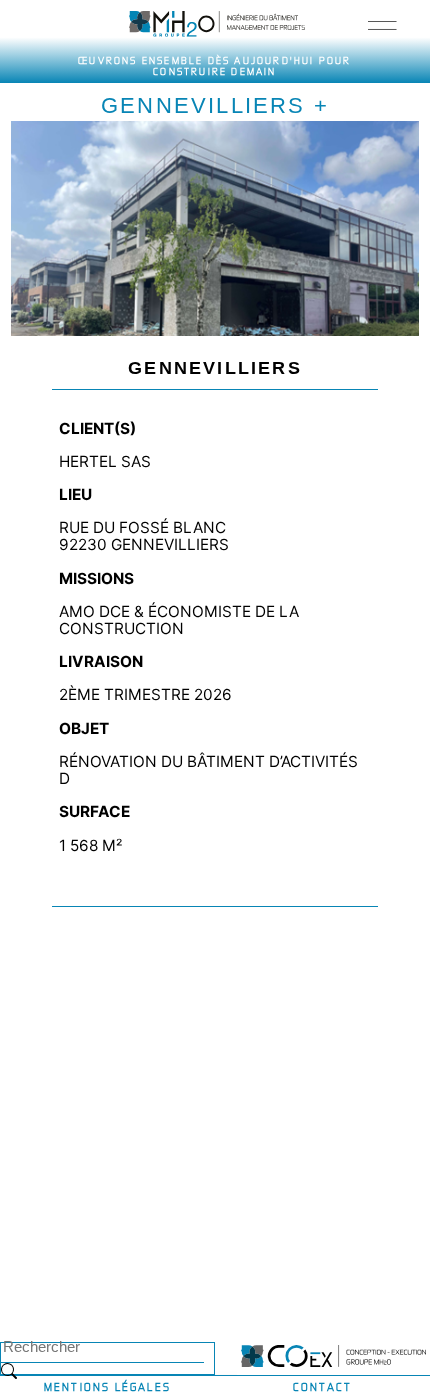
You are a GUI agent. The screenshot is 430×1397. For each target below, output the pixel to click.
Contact (322, 1387)
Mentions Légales (107, 1387)
